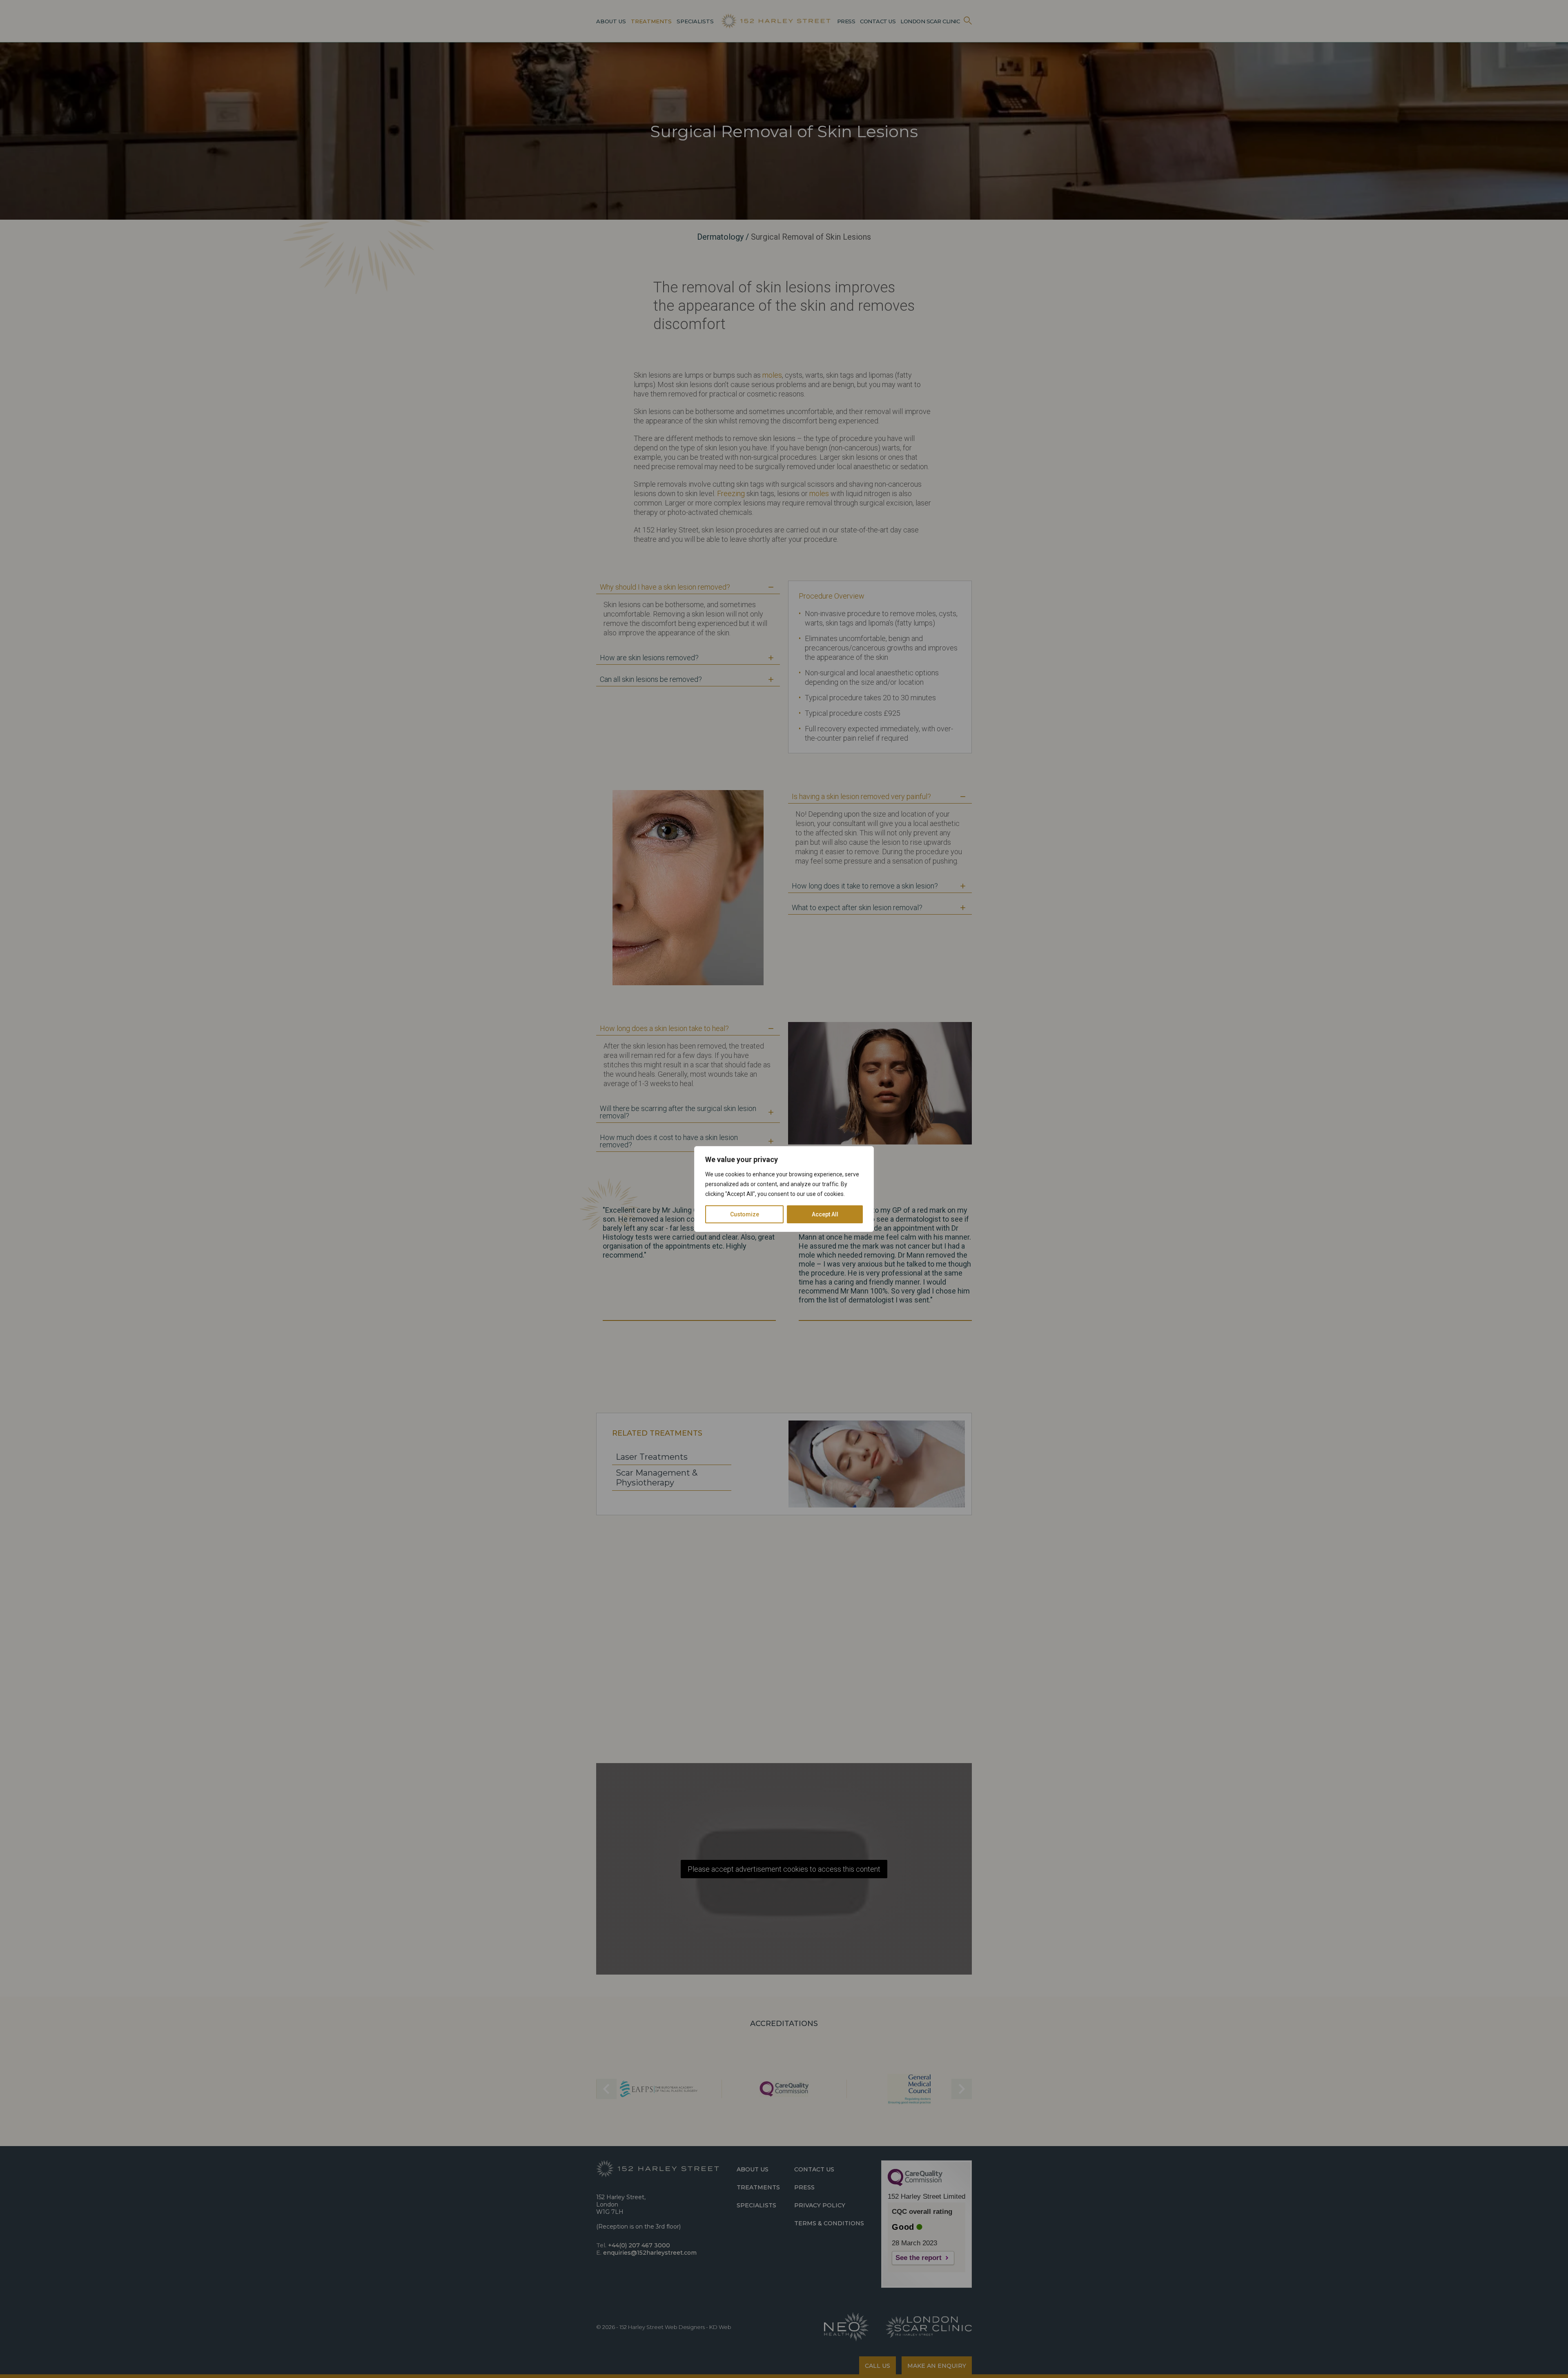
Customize (745, 1214)
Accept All (825, 1214)
